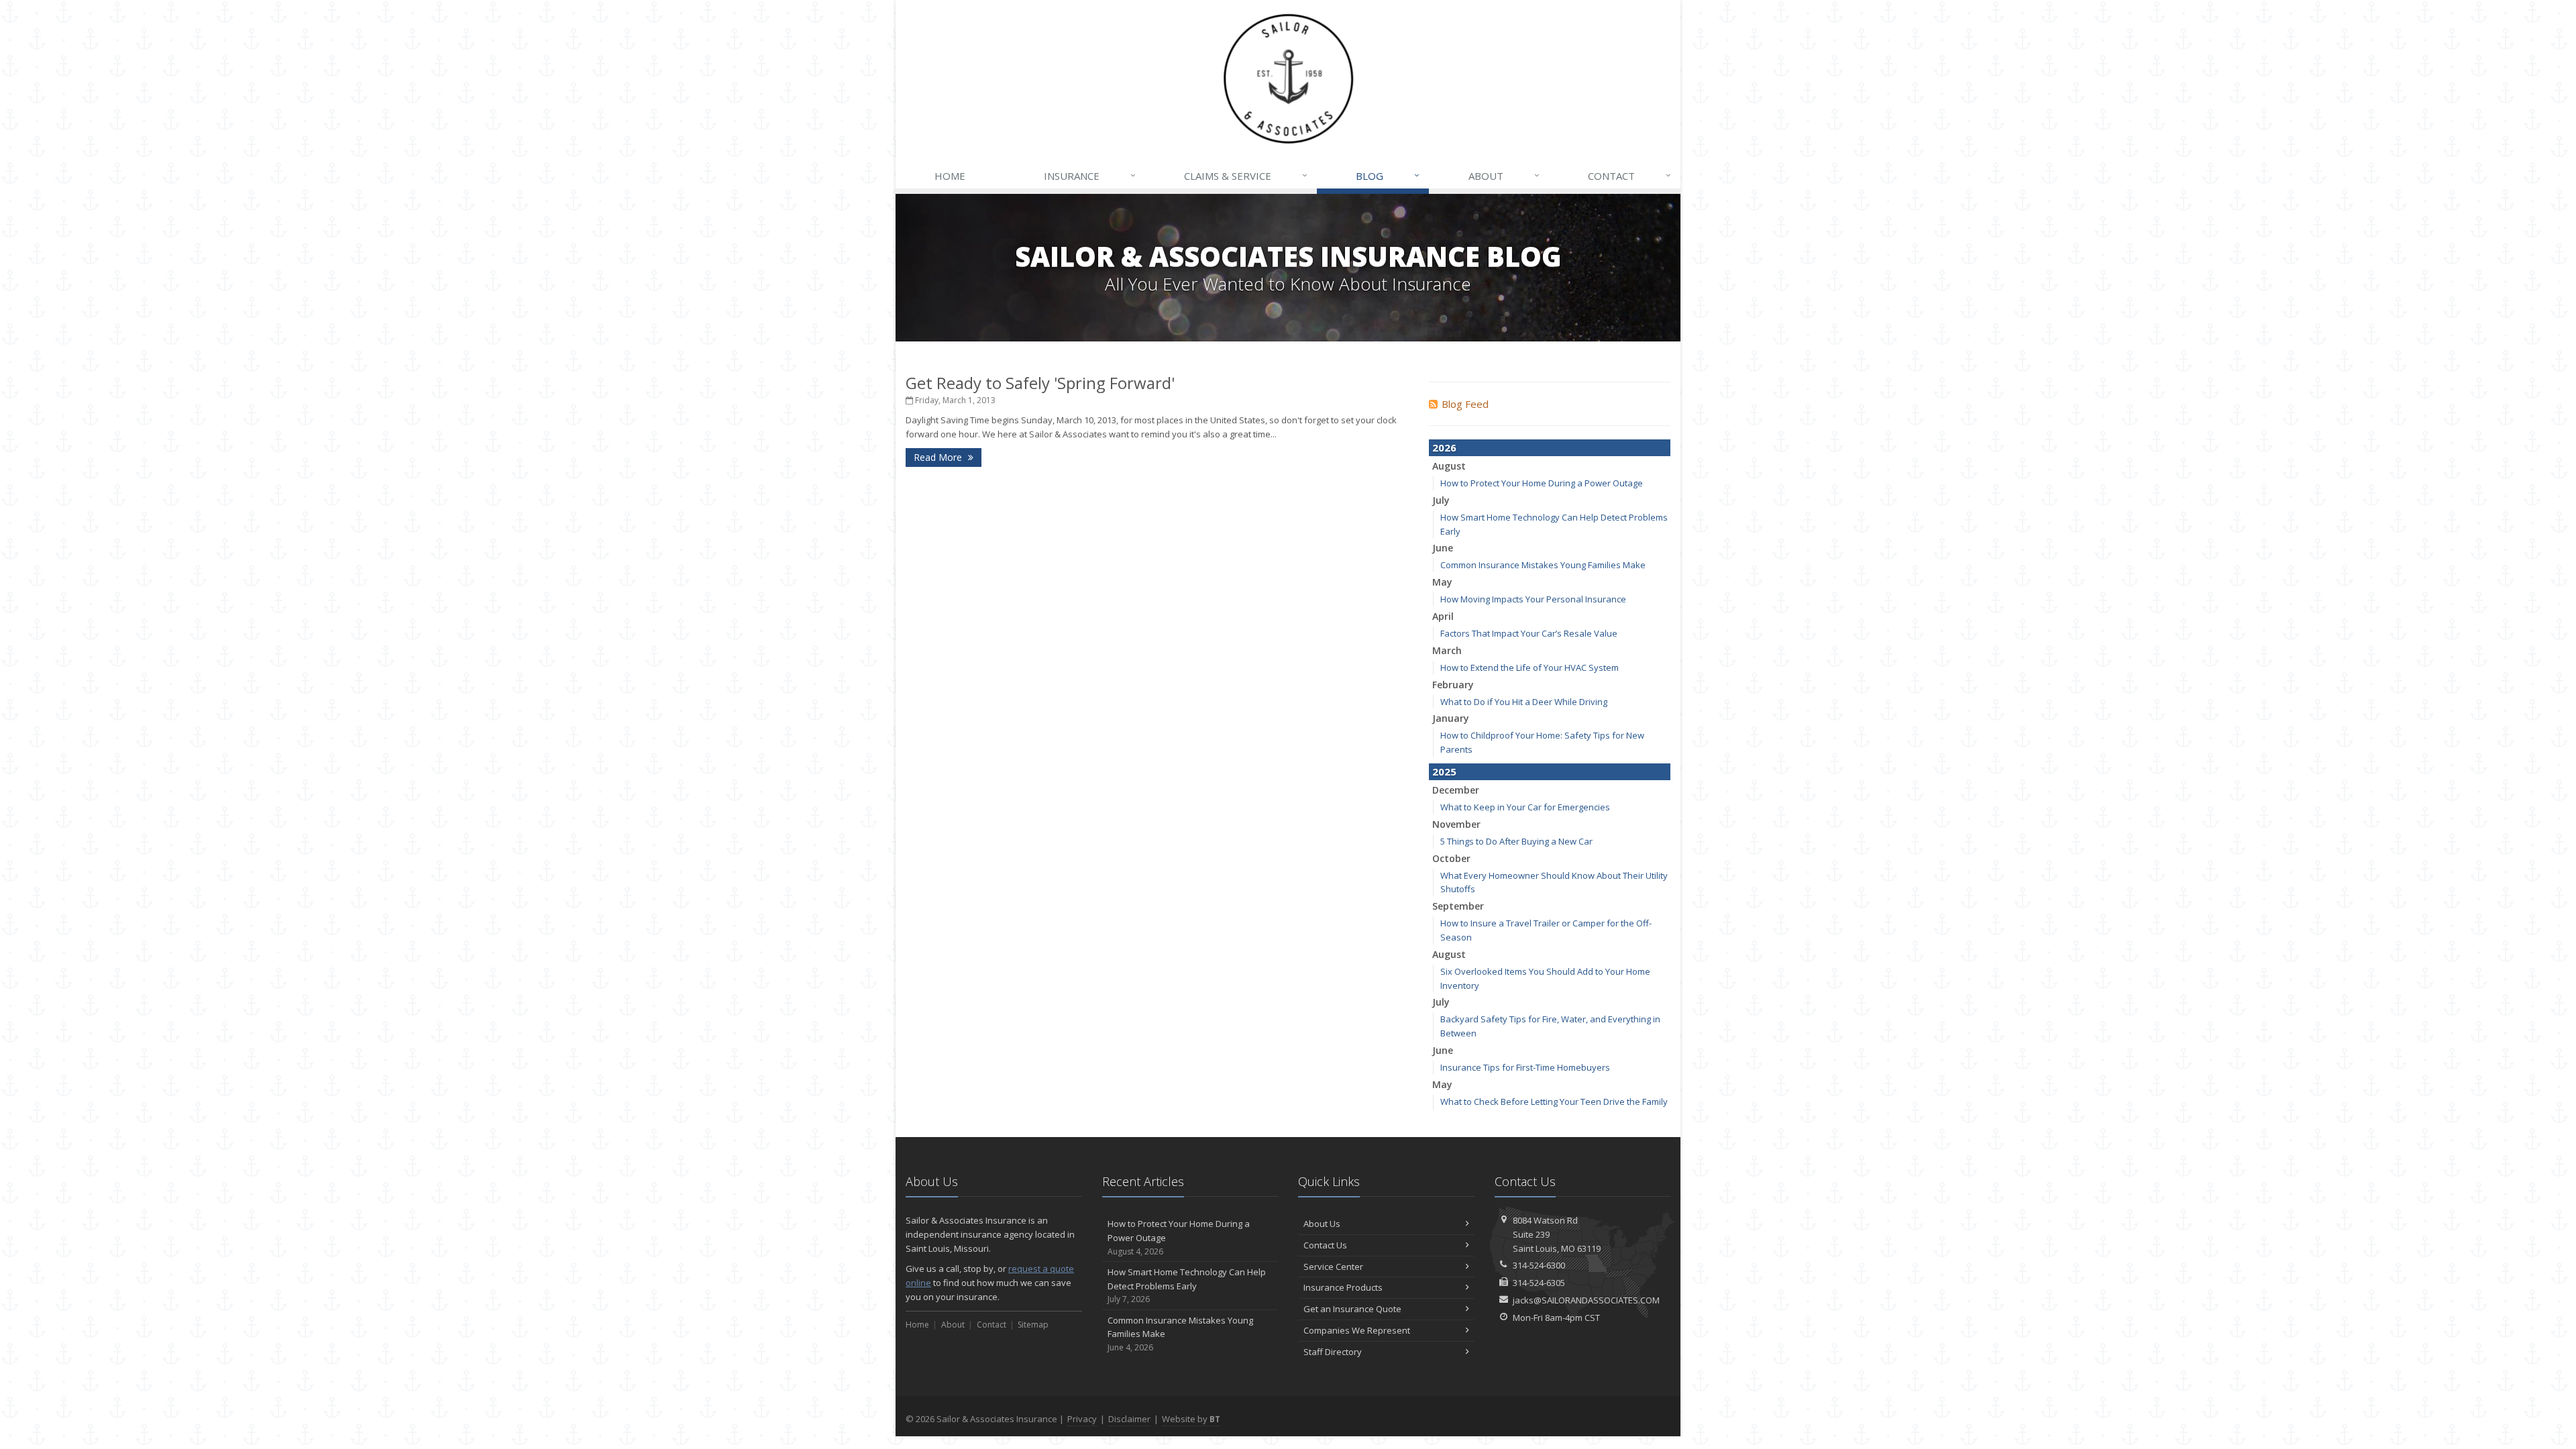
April (1443, 616)
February (1453, 685)
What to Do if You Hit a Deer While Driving (1524, 702)
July (1441, 500)
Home (950, 176)
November (1456, 824)
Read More (939, 457)
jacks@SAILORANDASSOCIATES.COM (1586, 1300)
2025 (1444, 771)
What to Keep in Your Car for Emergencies (1525, 807)
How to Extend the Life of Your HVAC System (1529, 667)
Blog (1388, 175)
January (1451, 718)
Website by (1191, 1419)
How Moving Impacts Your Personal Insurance (1533, 599)
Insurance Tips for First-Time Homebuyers (1525, 1067)
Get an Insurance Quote (1352, 1309)
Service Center (1333, 1267)
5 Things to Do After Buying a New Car (1516, 841)
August (1449, 466)
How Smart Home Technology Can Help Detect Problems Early (1187, 1286)
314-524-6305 (1539, 1283)
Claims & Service (1246, 175)
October (1451, 858)
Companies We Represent (1357, 1330)
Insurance (1090, 175)
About (1504, 175)
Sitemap (1033, 1325)
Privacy (1082, 1419)
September (1458, 906)
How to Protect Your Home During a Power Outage (1542, 483)
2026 (1444, 447)
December (1456, 790)
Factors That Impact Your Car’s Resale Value (1529, 633)
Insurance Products (1343, 1287)
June (1443, 548)
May (1442, 582)
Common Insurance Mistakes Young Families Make (1543, 565)
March (1447, 650)
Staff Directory (1333, 1352)
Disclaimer (1129, 1419)
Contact (1629, 175)
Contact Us (1325, 1245)
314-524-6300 (1539, 1265)
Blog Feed (1465, 404)
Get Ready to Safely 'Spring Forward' (1040, 383)
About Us (1322, 1224)
